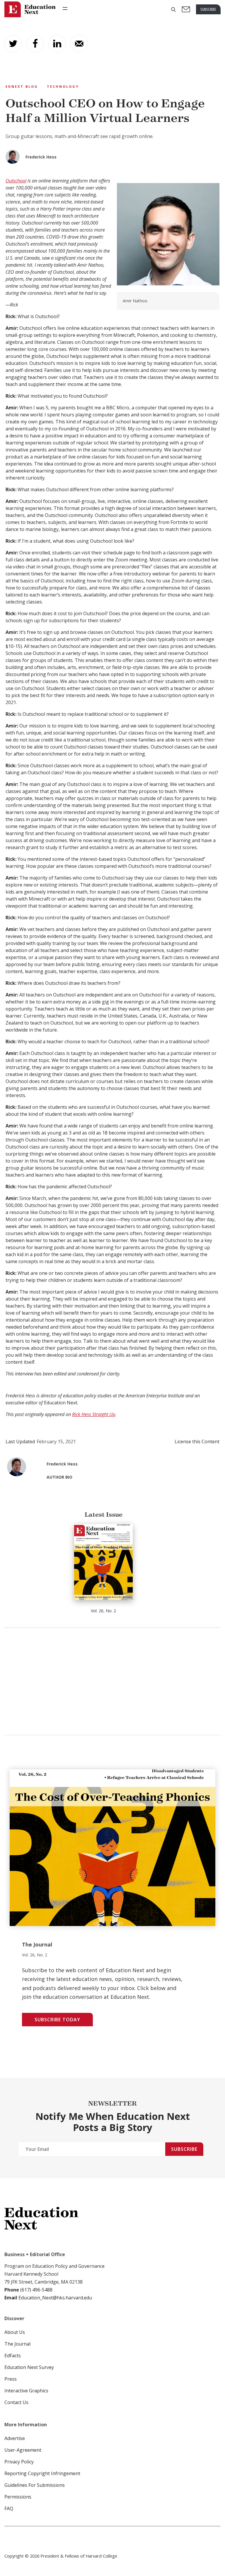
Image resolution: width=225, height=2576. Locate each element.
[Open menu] (65, 8)
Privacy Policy (19, 2462)
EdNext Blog (22, 86)
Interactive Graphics (26, 2391)
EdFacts (13, 2356)
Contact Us (16, 2402)
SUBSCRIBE (208, 9)
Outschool (16, 181)
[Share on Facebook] (35, 44)
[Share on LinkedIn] (57, 44)
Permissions (18, 2497)
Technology (63, 86)
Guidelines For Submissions (35, 2485)
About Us (15, 2332)
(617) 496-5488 (36, 2290)
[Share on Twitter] (13, 44)
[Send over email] (79, 44)
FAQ (9, 2508)
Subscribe (184, 2149)
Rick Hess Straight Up (94, 1414)
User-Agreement (23, 2450)
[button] (173, 10)
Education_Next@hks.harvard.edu (55, 2298)
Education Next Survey (29, 2367)
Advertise (15, 2438)
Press (11, 2379)
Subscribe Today (57, 2020)
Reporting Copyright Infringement (42, 2473)
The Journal (17, 2344)
